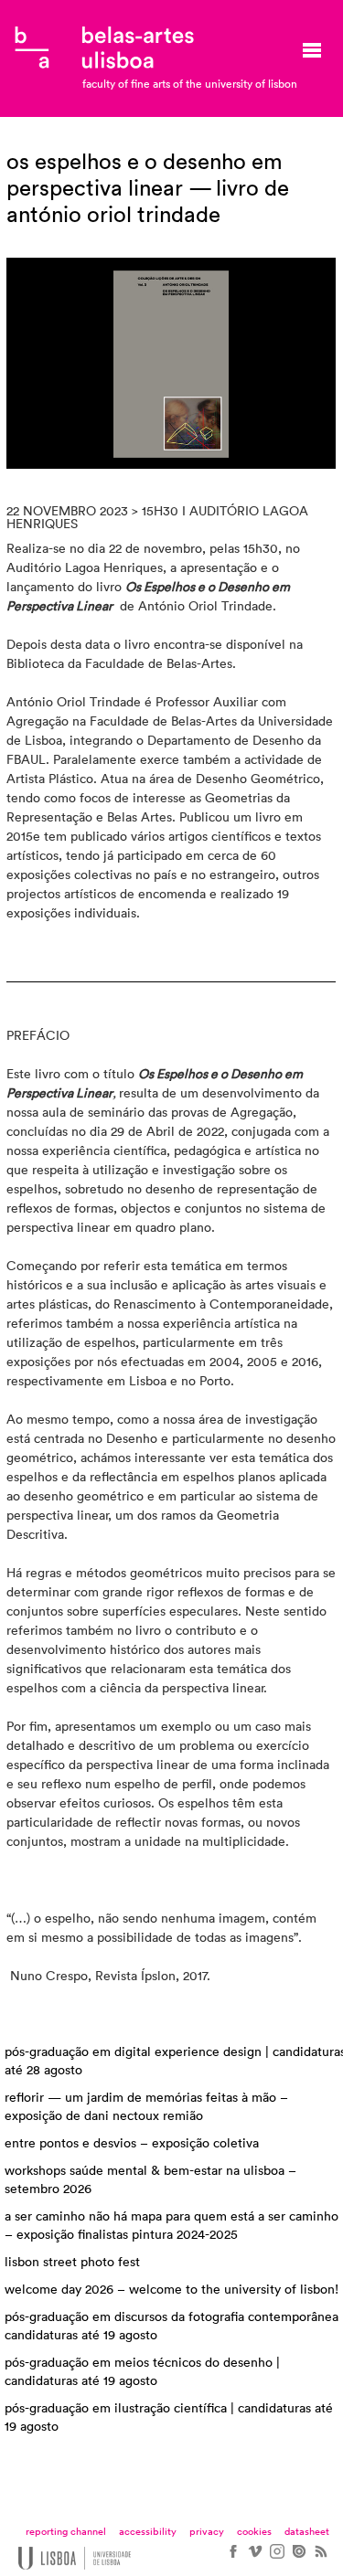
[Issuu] (298, 2558)
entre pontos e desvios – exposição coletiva (132, 2144)
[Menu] (312, 50)
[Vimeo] (254, 2558)
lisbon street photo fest (72, 2263)
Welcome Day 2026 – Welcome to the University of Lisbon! (171, 2290)
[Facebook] (232, 2558)
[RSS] (320, 2558)
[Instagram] (276, 2558)
